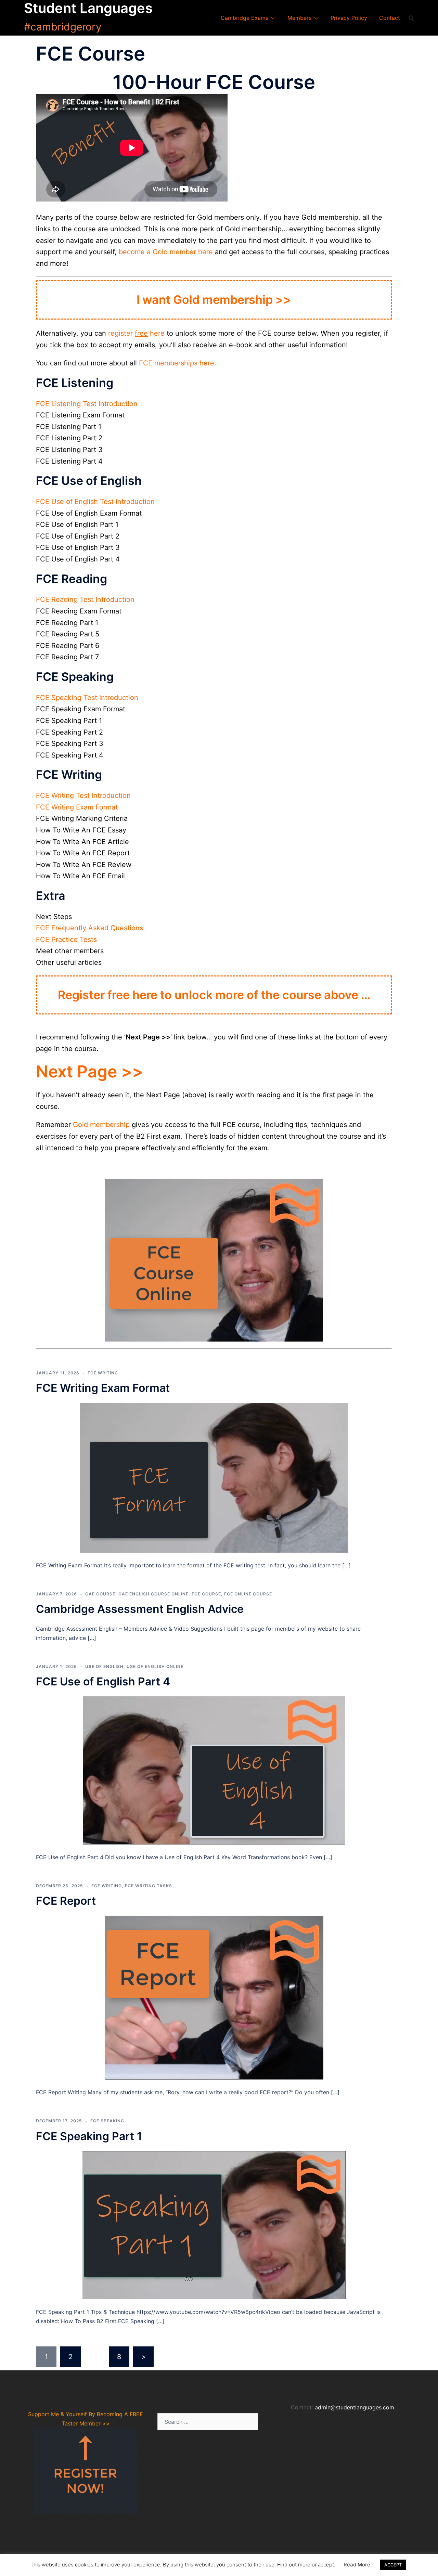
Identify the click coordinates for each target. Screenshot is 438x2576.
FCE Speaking (107, 2121)
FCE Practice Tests (66, 940)
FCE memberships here (177, 363)
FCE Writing (103, 1373)
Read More (357, 2565)
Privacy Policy (349, 18)
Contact (390, 18)
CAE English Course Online (153, 1594)
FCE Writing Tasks (149, 1886)
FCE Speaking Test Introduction (87, 698)
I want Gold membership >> (214, 300)
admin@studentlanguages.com (355, 2407)
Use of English (104, 1666)
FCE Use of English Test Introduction (95, 502)
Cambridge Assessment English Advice (140, 1609)
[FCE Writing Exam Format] (214, 1477)
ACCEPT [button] (393, 2565)
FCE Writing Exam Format (77, 807)
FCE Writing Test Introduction (83, 795)
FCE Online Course (248, 1594)
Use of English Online (155, 1666)
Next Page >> (89, 1071)
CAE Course (100, 1594)
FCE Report (66, 1901)
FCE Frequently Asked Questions (89, 928)
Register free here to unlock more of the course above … (214, 995)
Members (299, 18)
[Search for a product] (411, 18)
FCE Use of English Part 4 (103, 1681)
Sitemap (301, 2427)
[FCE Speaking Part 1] (214, 2225)
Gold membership (101, 1125)
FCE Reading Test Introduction (85, 599)
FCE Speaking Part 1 (89, 2136)
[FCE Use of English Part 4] (214, 1770)
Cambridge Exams (244, 18)
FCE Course (206, 1594)
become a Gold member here (166, 252)
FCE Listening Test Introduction (87, 404)
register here (136, 333)
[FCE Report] (214, 1997)
